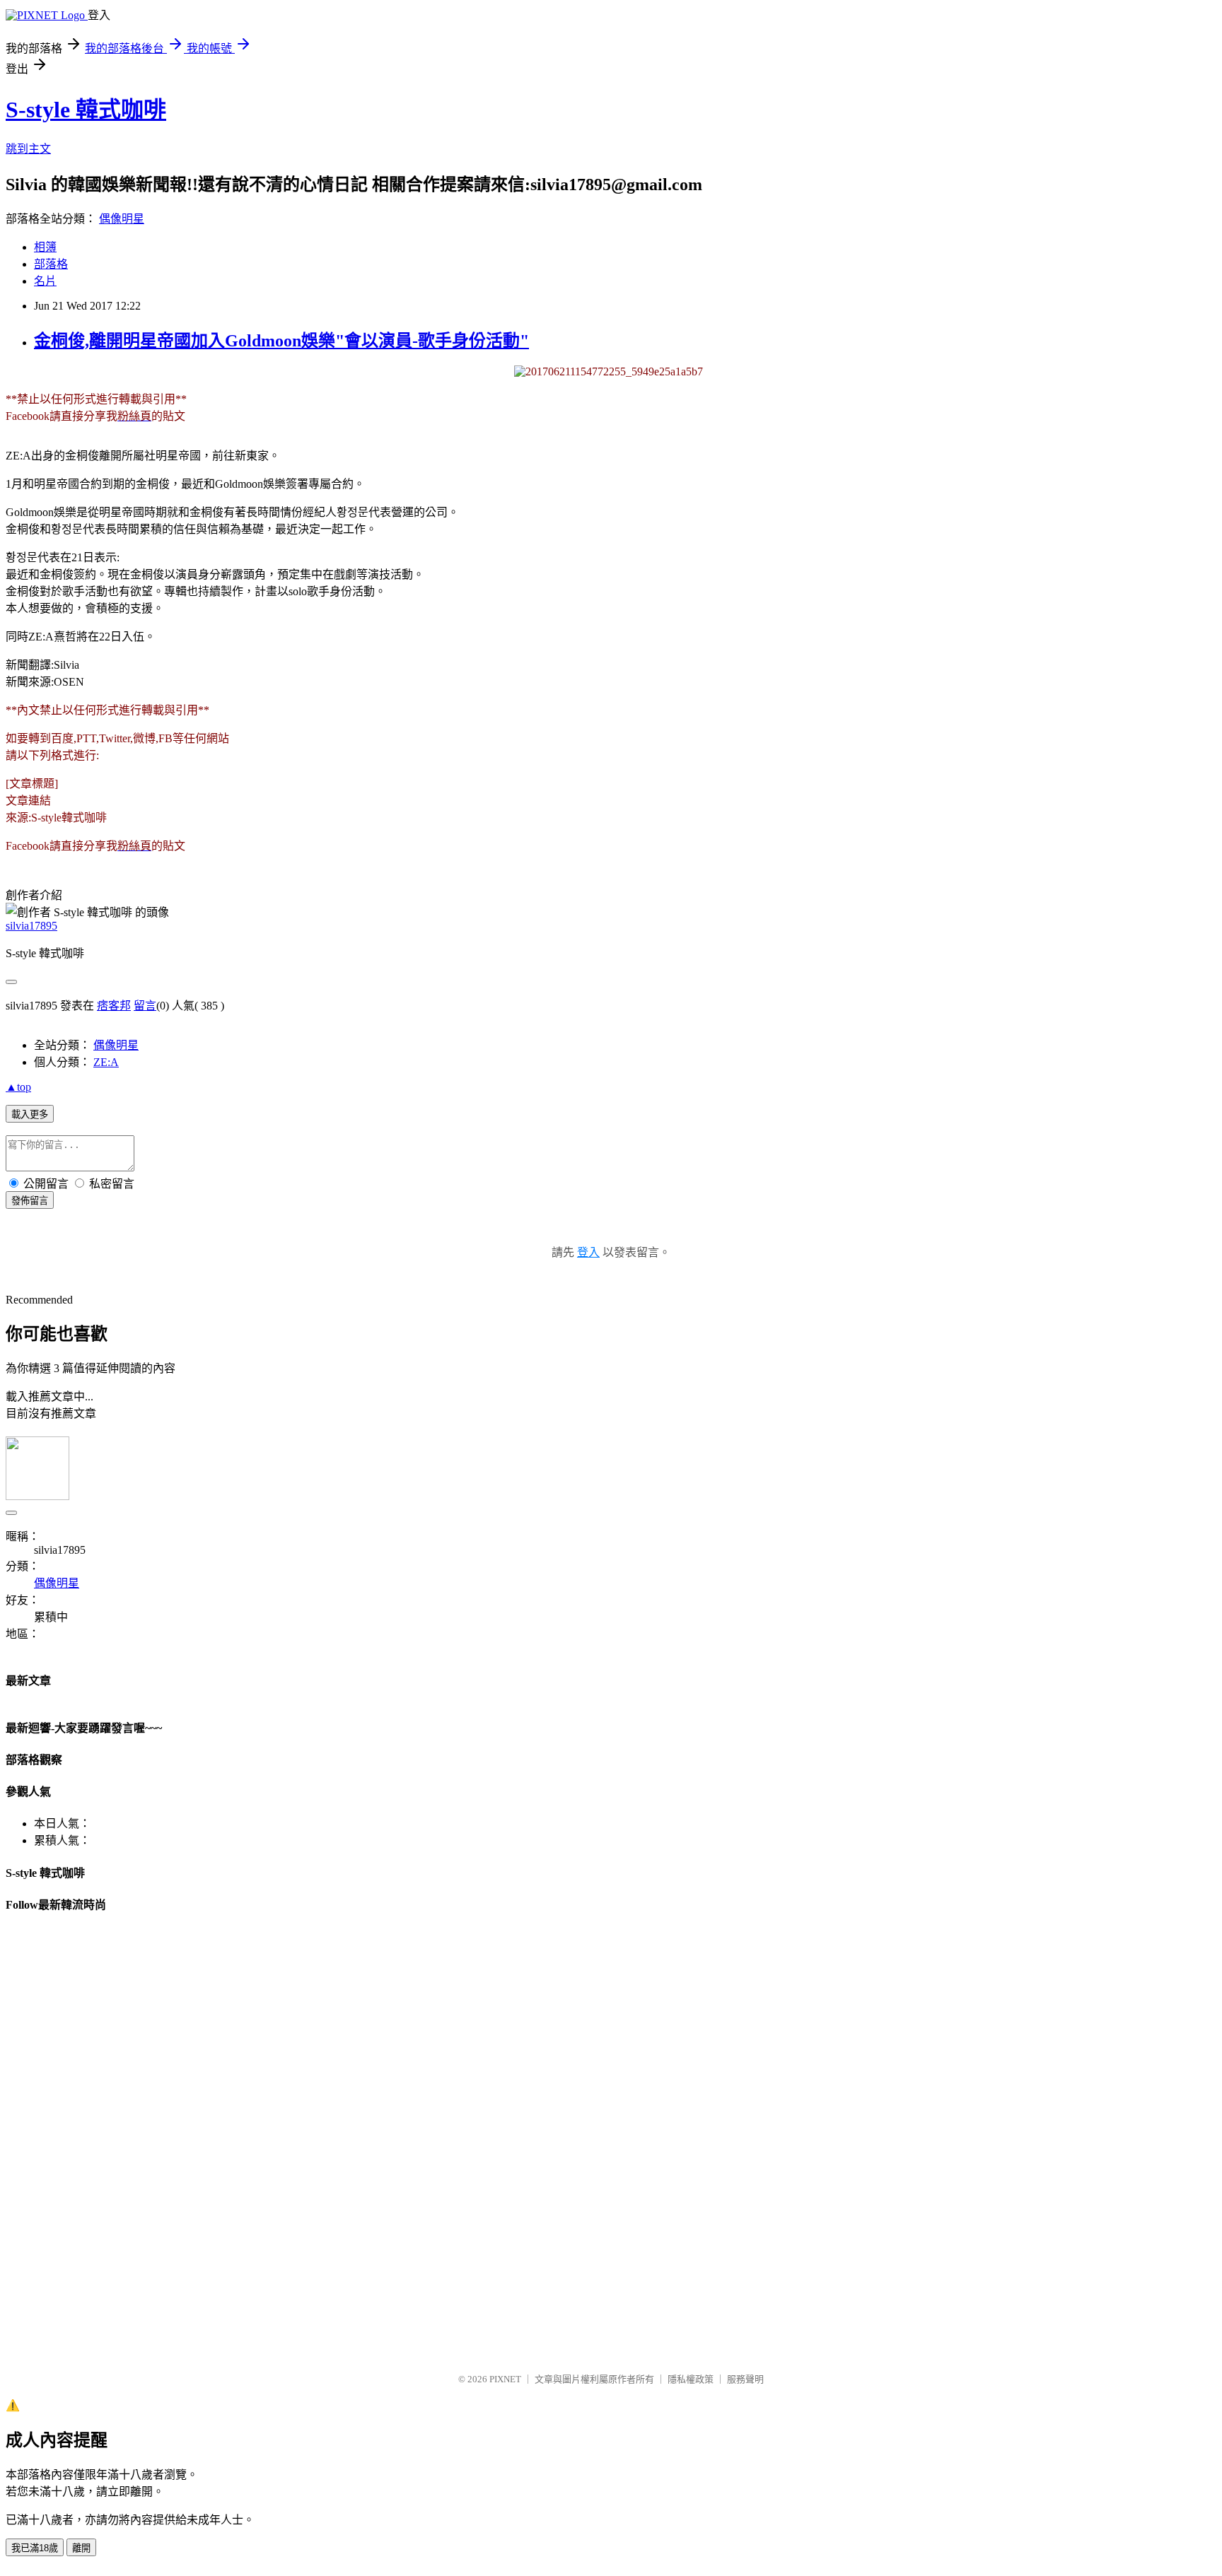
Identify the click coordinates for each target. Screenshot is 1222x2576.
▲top (18, 1087)
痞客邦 (114, 1006)
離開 (81, 2548)
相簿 (45, 247)
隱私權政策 (691, 2379)
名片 (45, 281)
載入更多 (30, 1114)
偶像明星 (122, 219)
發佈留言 (30, 1201)
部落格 (51, 264)
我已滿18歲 (35, 2548)
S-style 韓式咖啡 (86, 110)
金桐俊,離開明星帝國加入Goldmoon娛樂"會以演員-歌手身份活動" (281, 341)
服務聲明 (745, 2379)
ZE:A (106, 1062)
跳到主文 (28, 149)
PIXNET (505, 2379)
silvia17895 (31, 926)
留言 (145, 1006)
